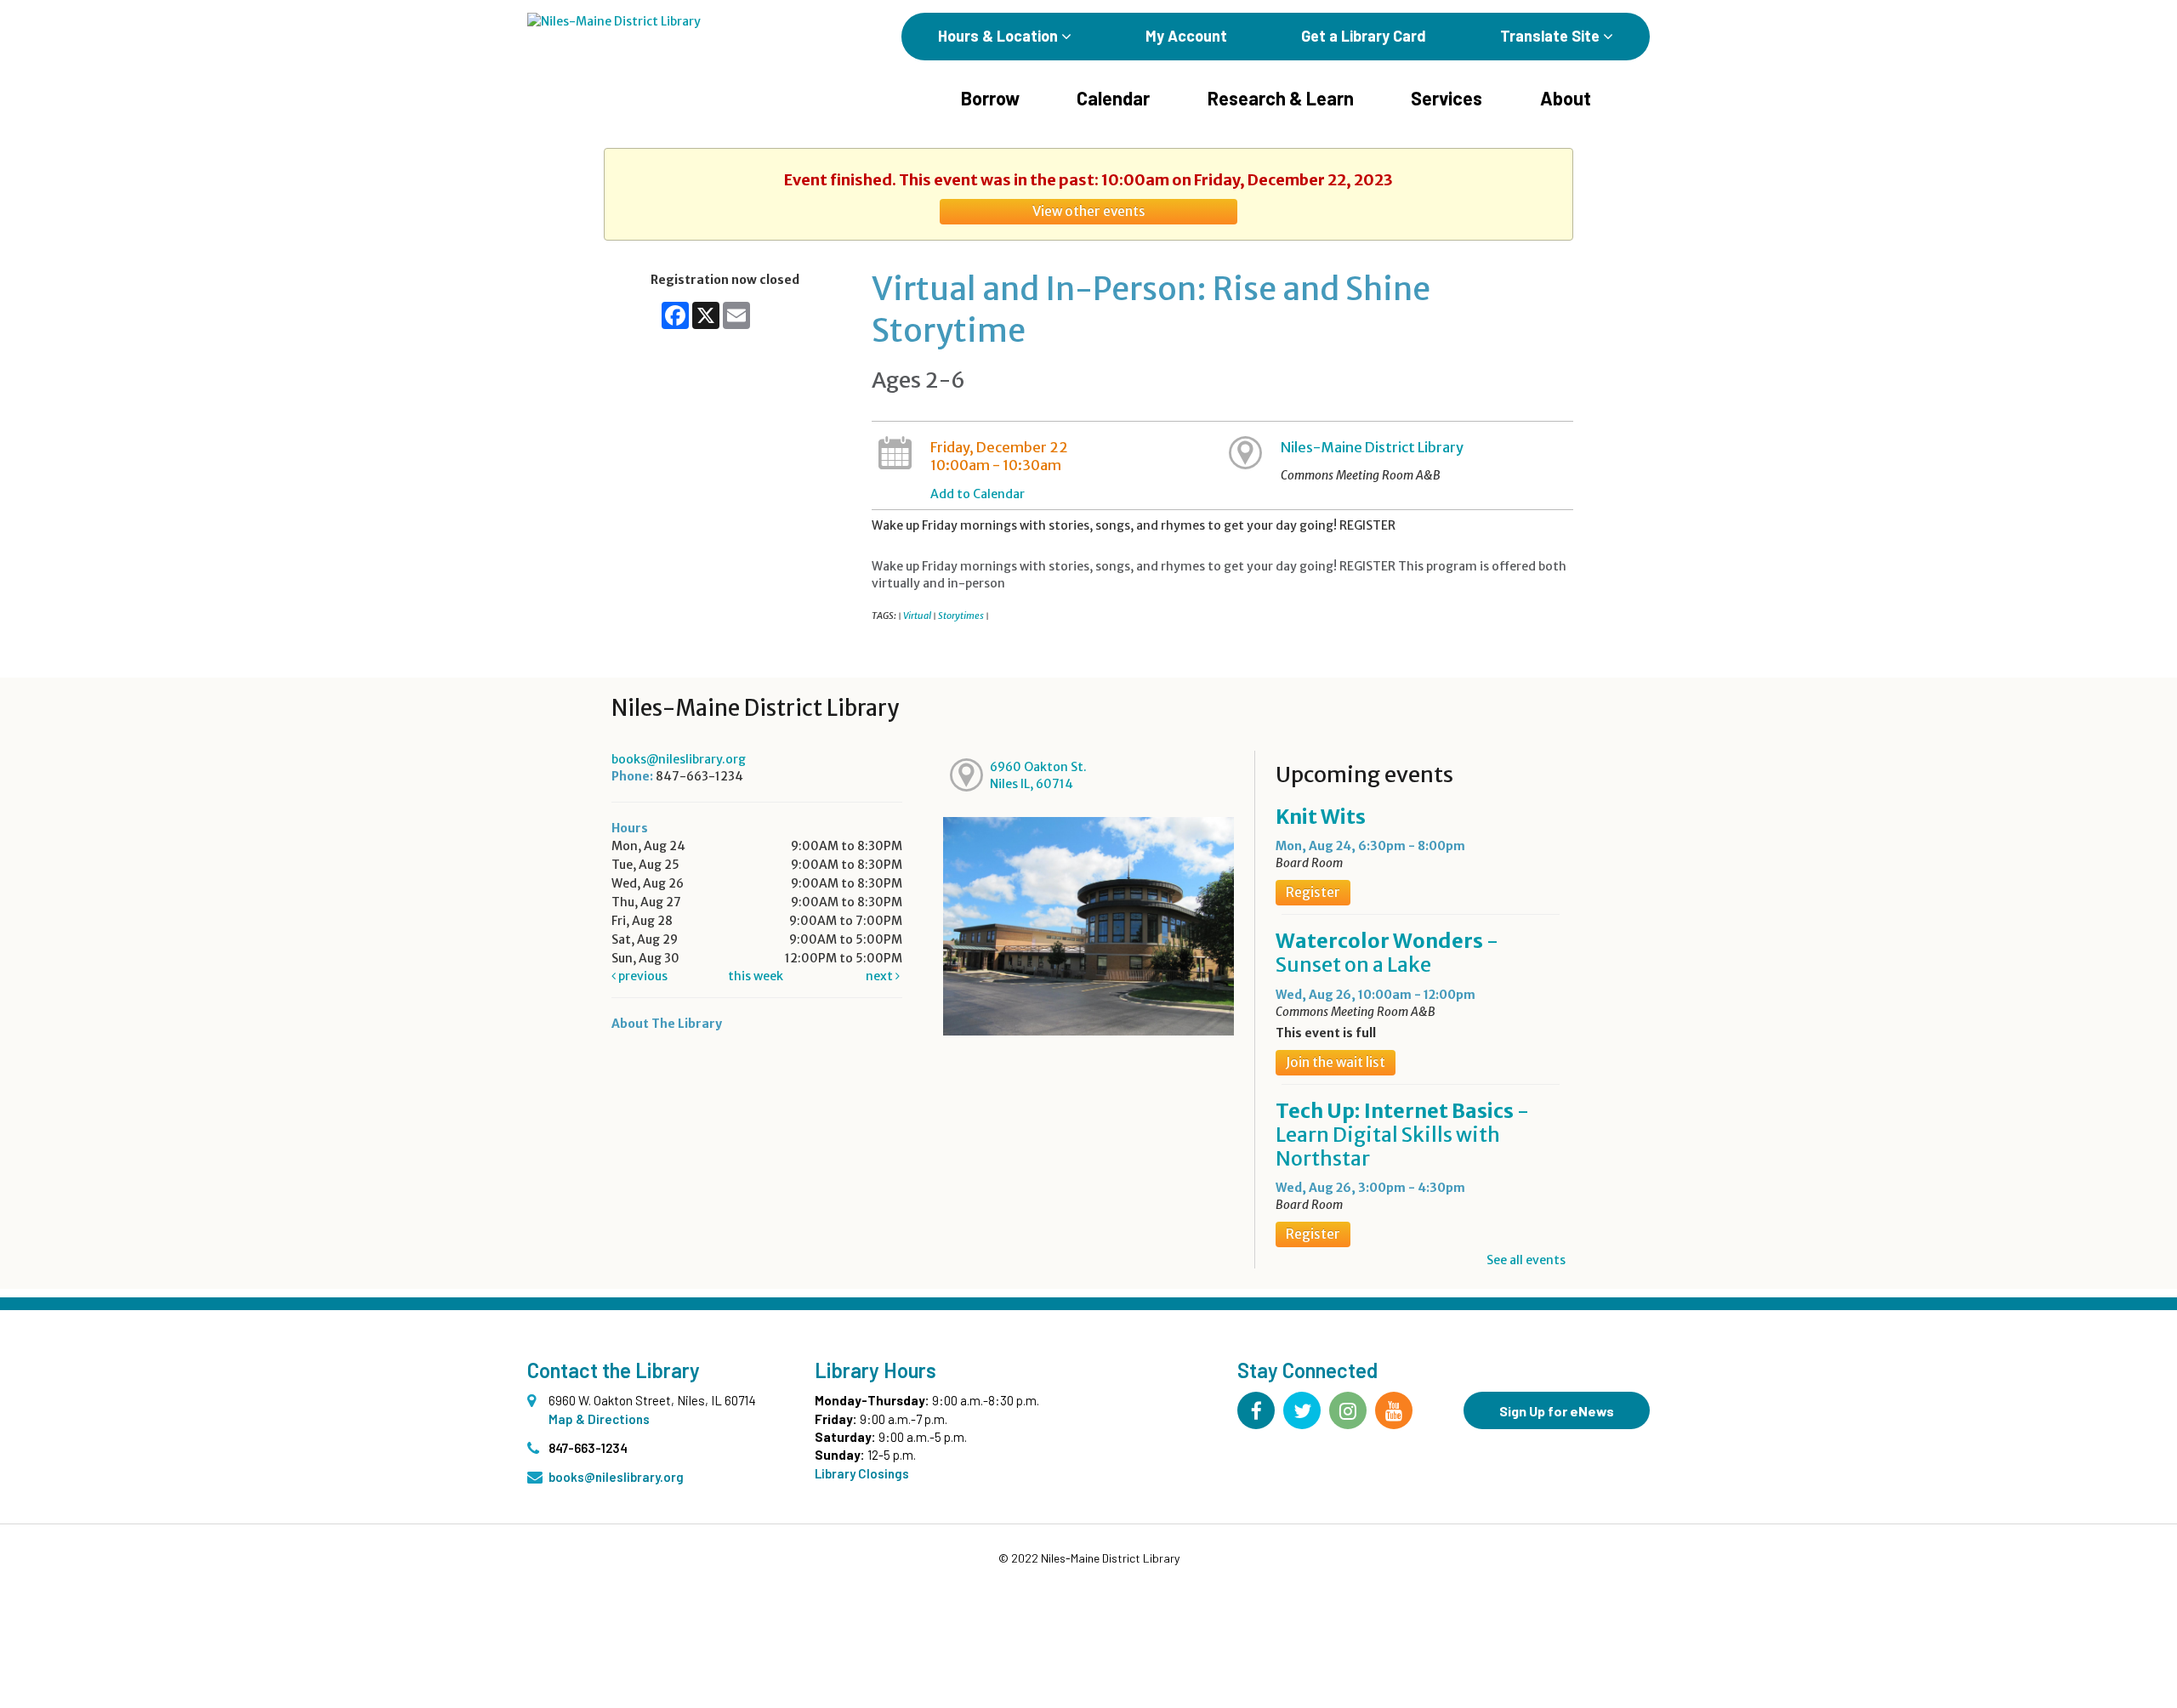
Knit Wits (1321, 817)
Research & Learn (1281, 98)
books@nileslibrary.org (679, 759)
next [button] (881, 976)
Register (1313, 892)
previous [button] (642, 976)
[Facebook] (1256, 1410)
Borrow (990, 98)
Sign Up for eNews (1557, 1411)
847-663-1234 (588, 1448)
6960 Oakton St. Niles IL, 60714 (1038, 775)
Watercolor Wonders (1387, 953)
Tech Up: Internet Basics (1402, 1135)
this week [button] (756, 976)
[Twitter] (1302, 1410)
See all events (1526, 1260)
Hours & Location (1000, 36)
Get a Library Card (1364, 36)
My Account (1186, 36)
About (1566, 98)
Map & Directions (599, 1419)
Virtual (917, 616)
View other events (1089, 211)
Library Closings (862, 1473)
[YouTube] (1394, 1410)
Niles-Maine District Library (1372, 447)
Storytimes (961, 616)
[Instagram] (1348, 1410)
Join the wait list (1336, 1062)
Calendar (1113, 98)
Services (1447, 98)
